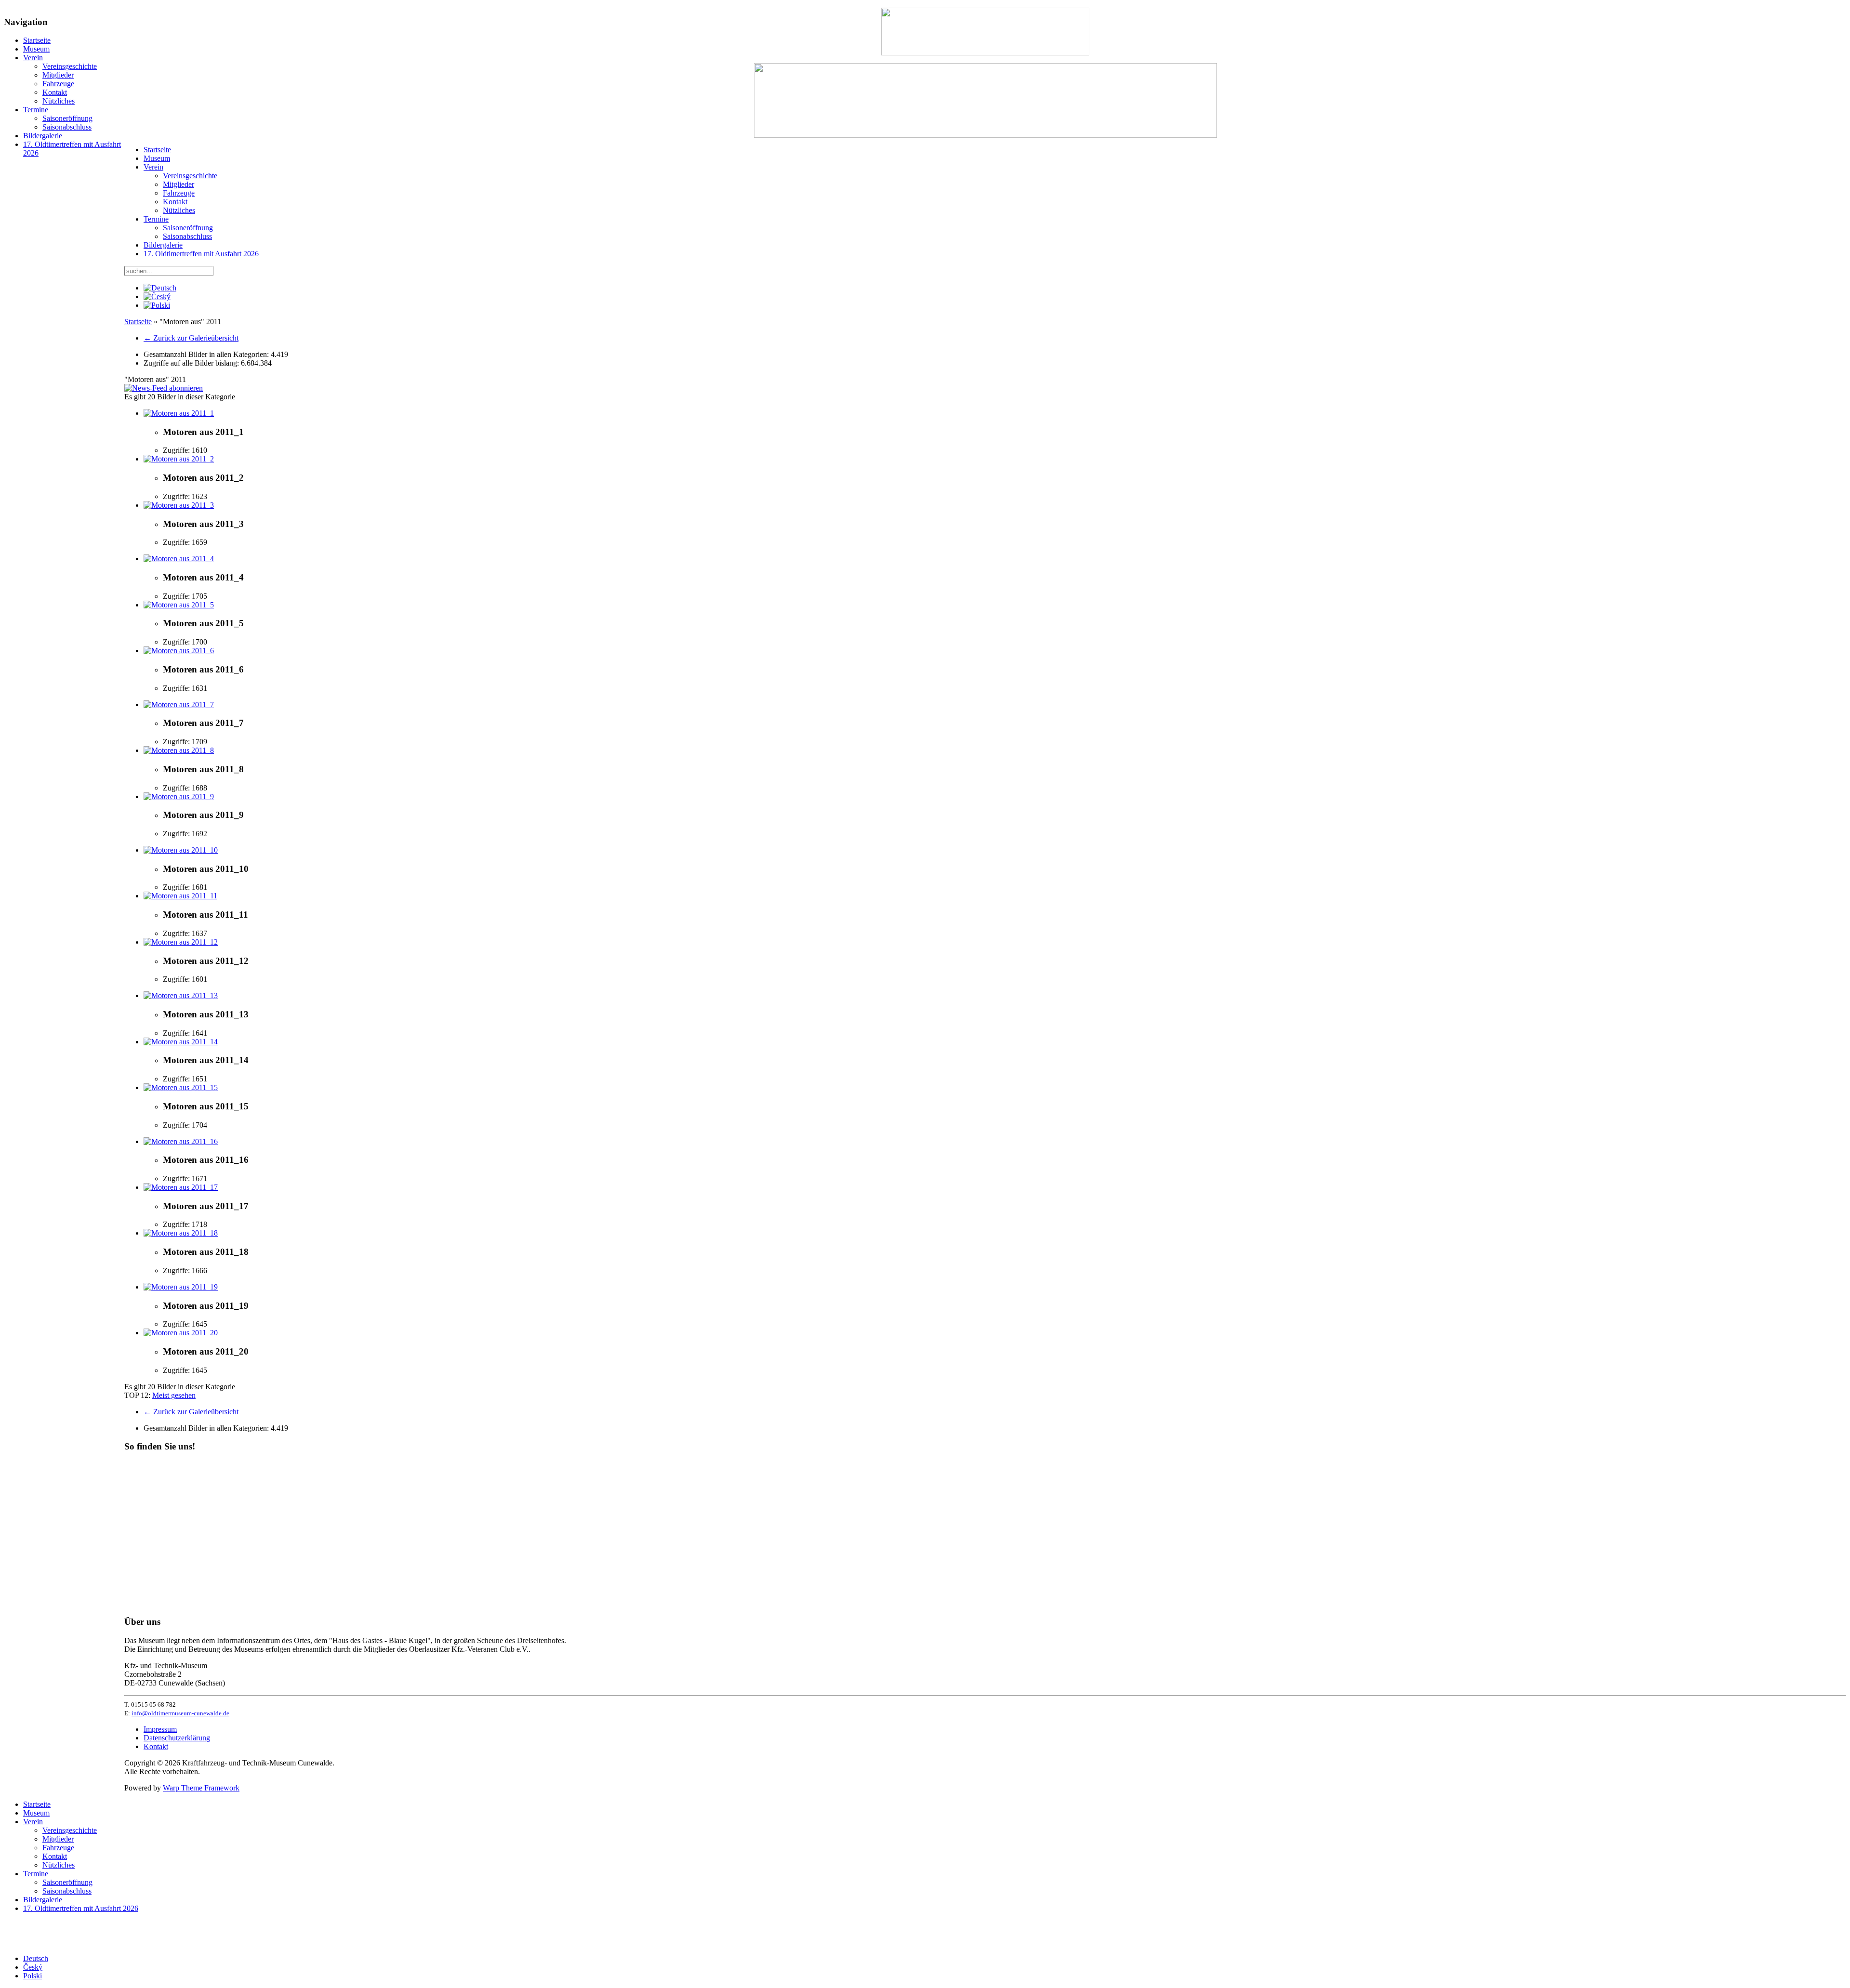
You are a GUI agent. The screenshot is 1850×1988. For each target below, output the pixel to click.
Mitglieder (58, 75)
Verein (33, 58)
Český (33, 1967)
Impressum (160, 1729)
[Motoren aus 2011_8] (179, 750)
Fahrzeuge (58, 84)
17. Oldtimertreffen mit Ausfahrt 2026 (201, 254)
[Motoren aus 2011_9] (179, 797)
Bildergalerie (43, 136)
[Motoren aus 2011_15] (181, 1087)
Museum (36, 49)
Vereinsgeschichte (70, 66)
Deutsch (36, 1958)
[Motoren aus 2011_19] (181, 1287)
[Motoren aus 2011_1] (179, 413)
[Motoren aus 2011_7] (179, 704)
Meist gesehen (174, 1395)
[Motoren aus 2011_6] (179, 651)
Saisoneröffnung (67, 118)
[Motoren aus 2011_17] (181, 1187)
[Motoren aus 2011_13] (181, 995)
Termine (36, 110)
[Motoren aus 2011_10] (181, 850)
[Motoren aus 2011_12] (181, 942)
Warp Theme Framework (201, 1788)
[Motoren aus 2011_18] (181, 1233)
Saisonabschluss (67, 127)
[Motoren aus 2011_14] (181, 1042)
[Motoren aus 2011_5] (179, 605)
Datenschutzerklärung (177, 1738)
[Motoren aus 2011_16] (181, 1141)
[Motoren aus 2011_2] (179, 459)
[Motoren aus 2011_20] (181, 1333)
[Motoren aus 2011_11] (180, 896)
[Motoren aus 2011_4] (179, 559)
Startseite (37, 40)
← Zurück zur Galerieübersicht (191, 338)
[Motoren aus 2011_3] (179, 505)
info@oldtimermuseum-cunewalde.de (180, 1713)
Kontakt (55, 92)
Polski (33, 1976)
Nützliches (59, 101)
